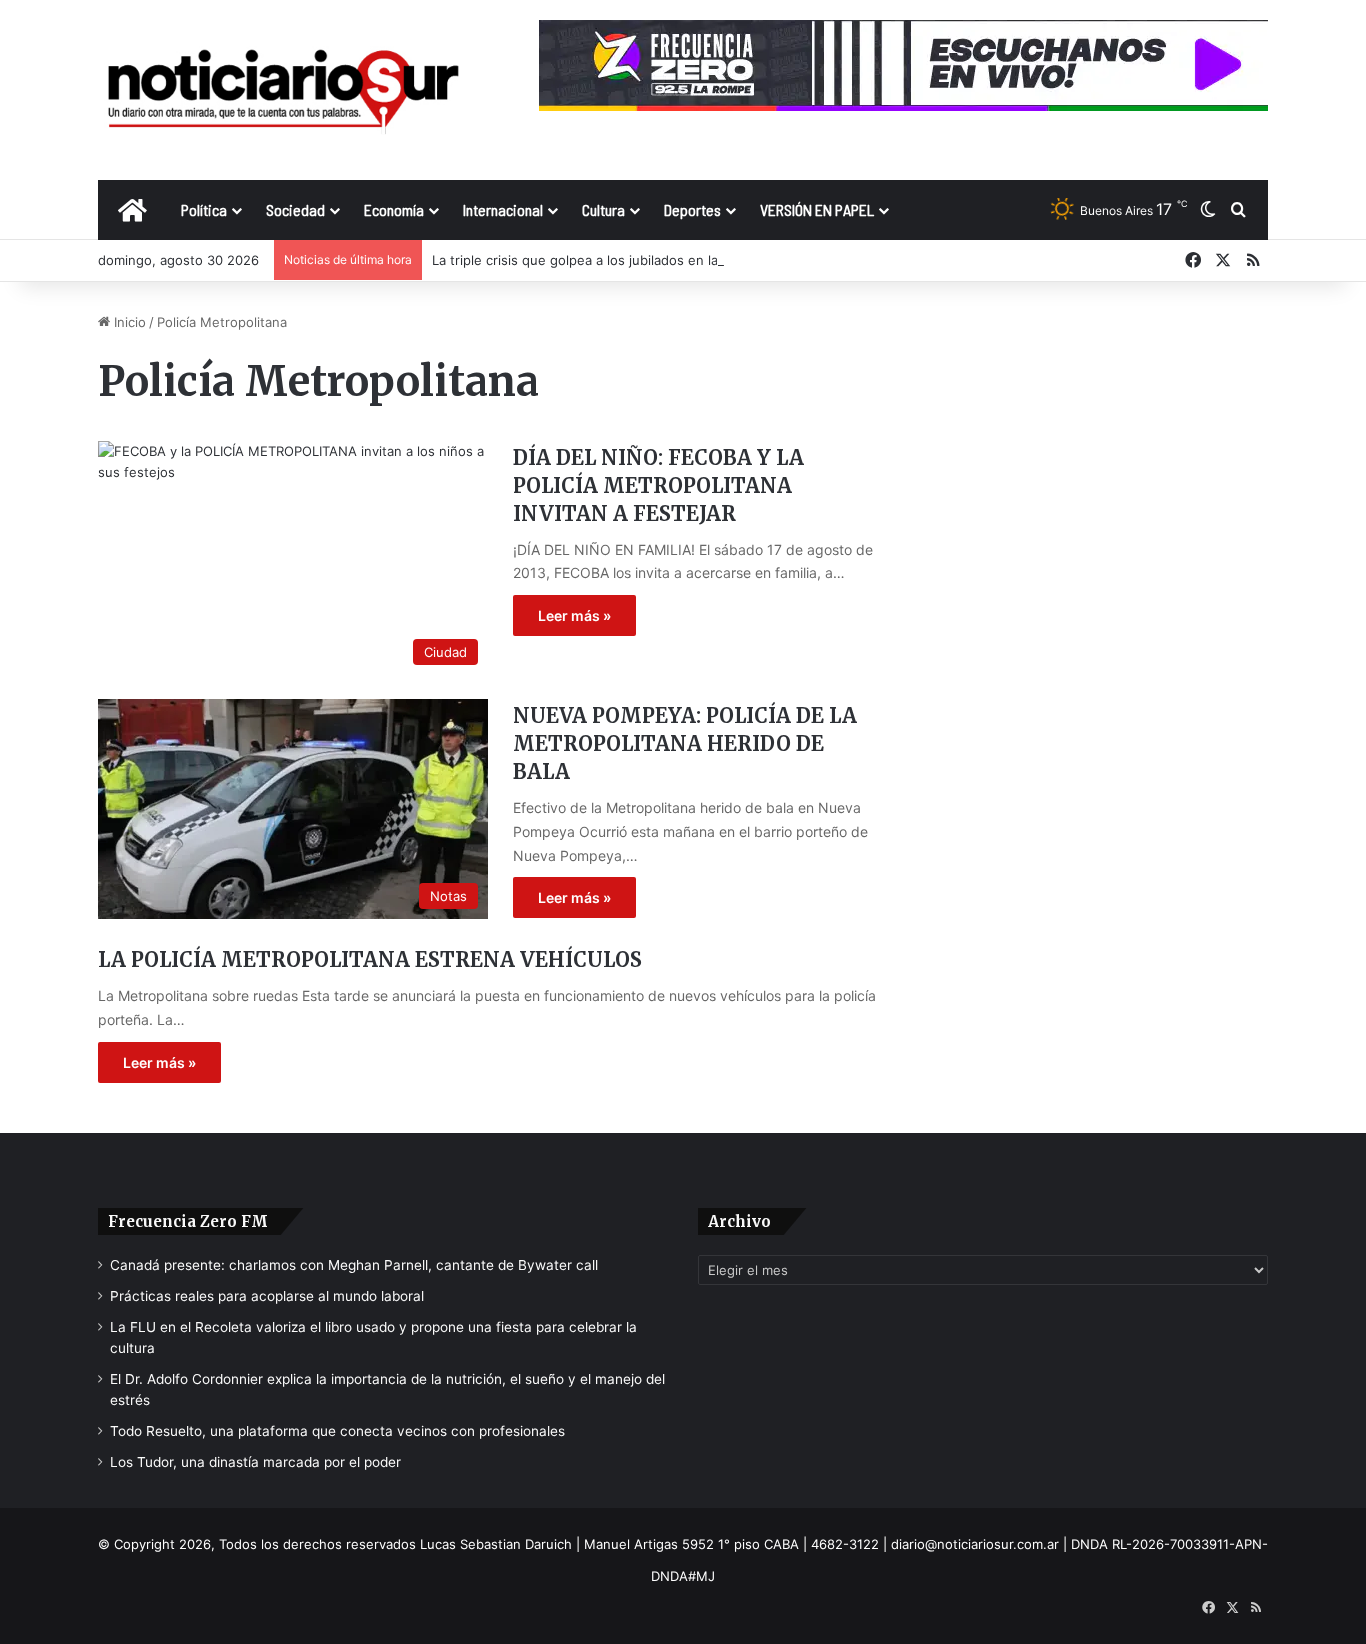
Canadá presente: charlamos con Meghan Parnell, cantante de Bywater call (354, 1265)
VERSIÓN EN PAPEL (817, 209)
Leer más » (574, 615)
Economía (394, 209)
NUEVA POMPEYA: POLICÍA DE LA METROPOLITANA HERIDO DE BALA (685, 743)
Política (204, 209)
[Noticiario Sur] (283, 89)
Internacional (503, 209)
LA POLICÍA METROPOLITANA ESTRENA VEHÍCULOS (370, 959)
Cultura (603, 209)
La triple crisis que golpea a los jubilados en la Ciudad (598, 260)
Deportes (692, 209)
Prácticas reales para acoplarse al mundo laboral (267, 1296)
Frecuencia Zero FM (188, 1221)
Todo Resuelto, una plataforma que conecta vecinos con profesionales (337, 1431)
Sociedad (295, 209)
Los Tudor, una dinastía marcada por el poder (255, 1462)
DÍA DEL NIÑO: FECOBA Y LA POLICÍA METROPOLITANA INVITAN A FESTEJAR (658, 485)
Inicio (128, 322)
